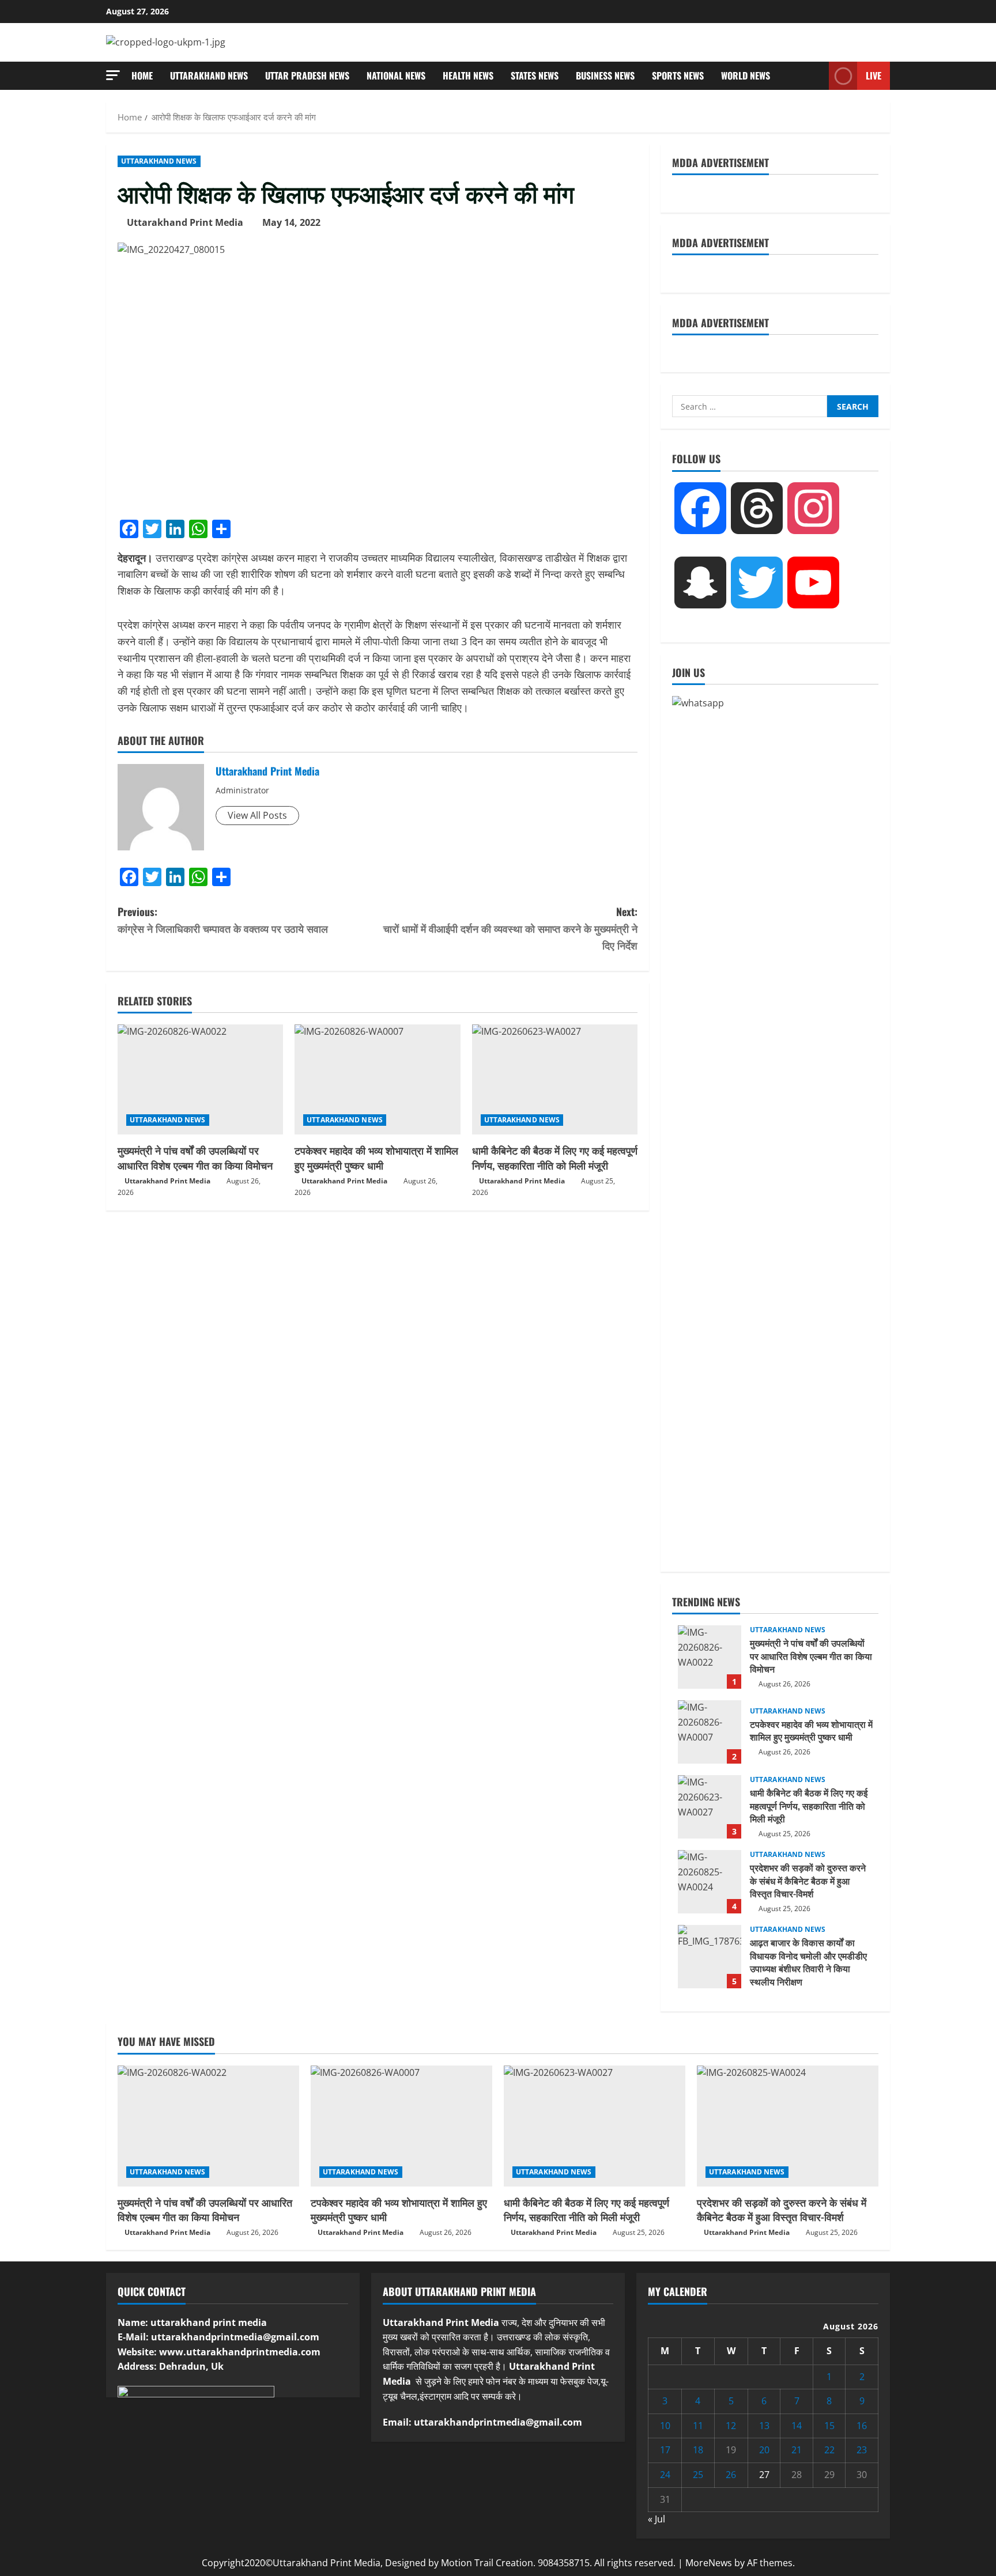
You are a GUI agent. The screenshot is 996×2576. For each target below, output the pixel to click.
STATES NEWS (535, 75)
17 (665, 2450)
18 (698, 2450)
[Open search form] (817, 76)
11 (698, 2426)
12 (731, 2426)
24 (665, 2475)
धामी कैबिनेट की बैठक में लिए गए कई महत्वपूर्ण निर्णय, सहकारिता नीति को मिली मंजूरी (555, 1157)
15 (829, 2426)
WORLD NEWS (746, 75)
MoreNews (709, 2563)
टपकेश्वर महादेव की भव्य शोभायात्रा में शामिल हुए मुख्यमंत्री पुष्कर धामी (376, 1157)
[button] (113, 75)
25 (698, 2475)
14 (797, 2426)
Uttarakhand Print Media (185, 222)
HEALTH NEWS (468, 75)
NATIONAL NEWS (396, 75)
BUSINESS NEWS (605, 75)
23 (862, 2450)
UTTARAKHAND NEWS (209, 75)
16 (862, 2426)
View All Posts (257, 815)
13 (764, 2426)
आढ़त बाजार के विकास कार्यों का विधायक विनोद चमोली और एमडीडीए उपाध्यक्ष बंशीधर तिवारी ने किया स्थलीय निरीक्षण (710, 1957)
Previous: (223, 920)
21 (797, 2450)
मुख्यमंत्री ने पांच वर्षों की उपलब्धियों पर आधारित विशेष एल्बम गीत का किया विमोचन (195, 1157)
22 (829, 2450)
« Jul (657, 2519)
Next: (510, 928)
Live (874, 75)
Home (142, 75)
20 (764, 2450)
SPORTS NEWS (678, 75)
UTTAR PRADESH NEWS (307, 75)
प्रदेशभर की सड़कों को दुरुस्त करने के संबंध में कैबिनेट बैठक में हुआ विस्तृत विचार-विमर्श (710, 1882)
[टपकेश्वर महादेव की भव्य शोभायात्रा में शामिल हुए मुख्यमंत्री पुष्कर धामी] (377, 1080)
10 (665, 2426)
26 (731, 2475)
